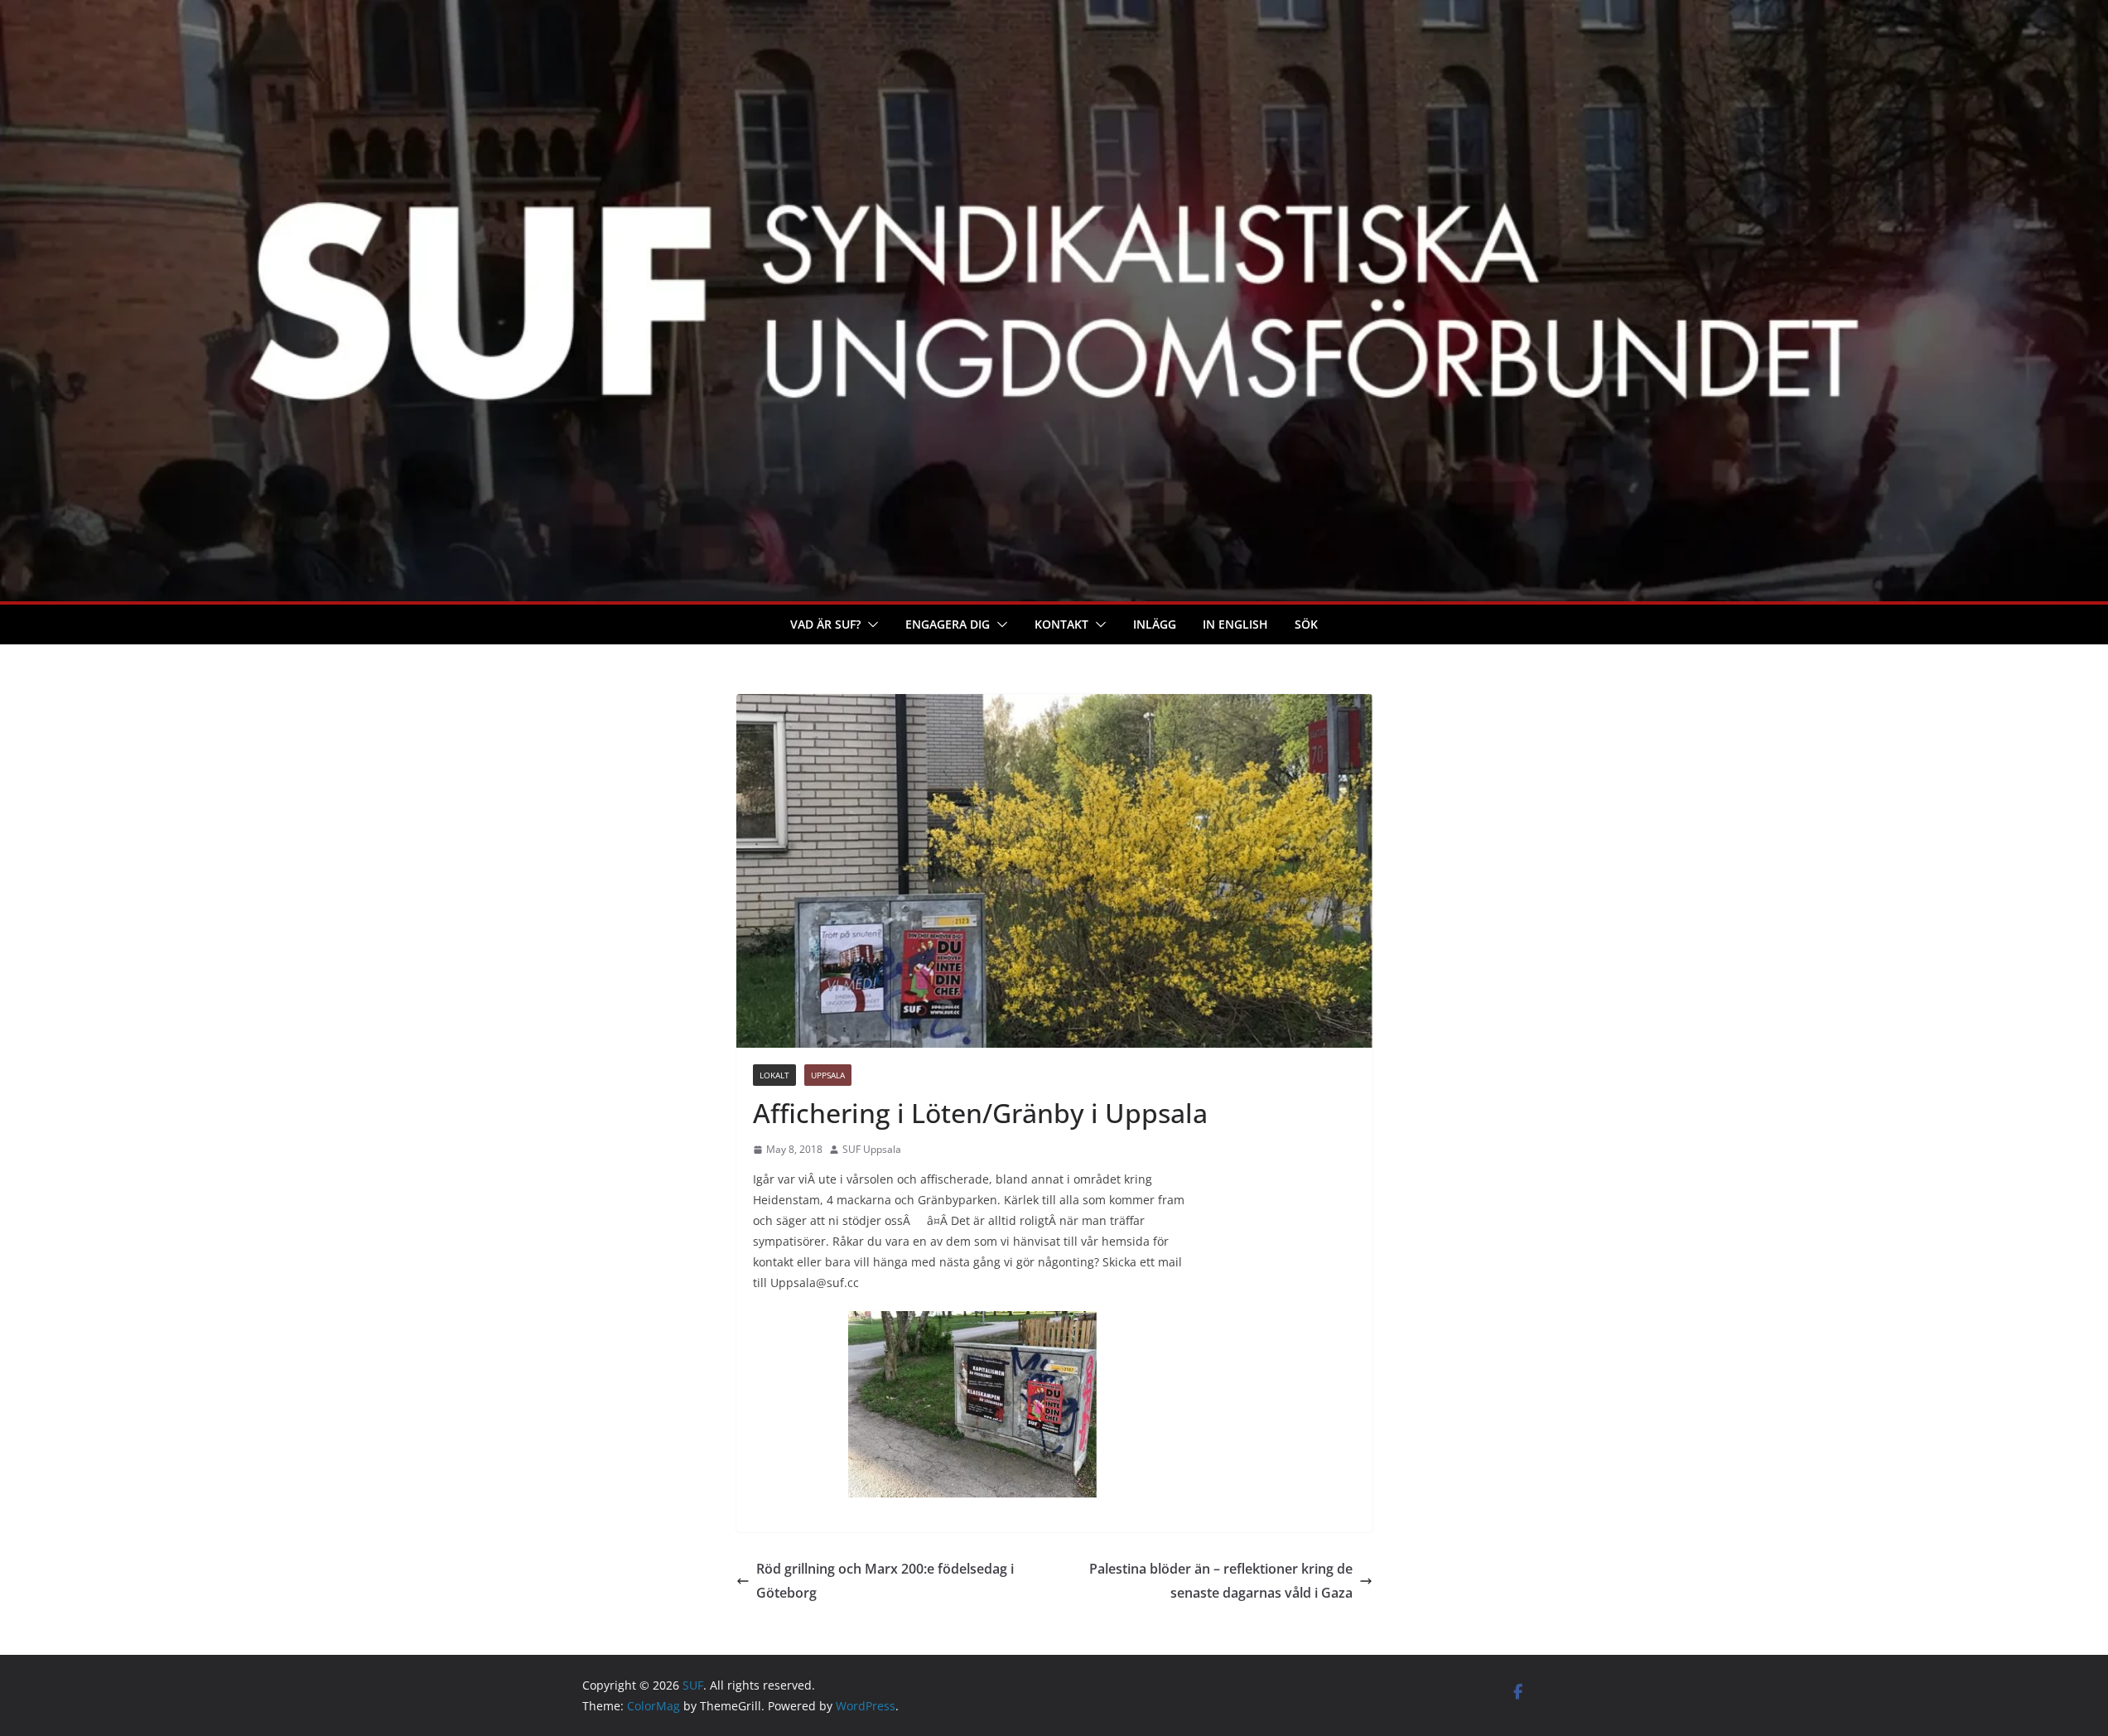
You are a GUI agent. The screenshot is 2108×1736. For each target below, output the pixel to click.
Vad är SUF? (825, 624)
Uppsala (828, 1075)
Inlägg (1155, 624)
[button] (870, 624)
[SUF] (1054, 12)
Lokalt (774, 1075)
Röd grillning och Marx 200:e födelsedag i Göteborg (885, 1581)
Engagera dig (948, 624)
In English (1235, 624)
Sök (1306, 624)
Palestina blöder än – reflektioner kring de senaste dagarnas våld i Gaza (1221, 1581)
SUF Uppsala (872, 1149)
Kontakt (1061, 624)
